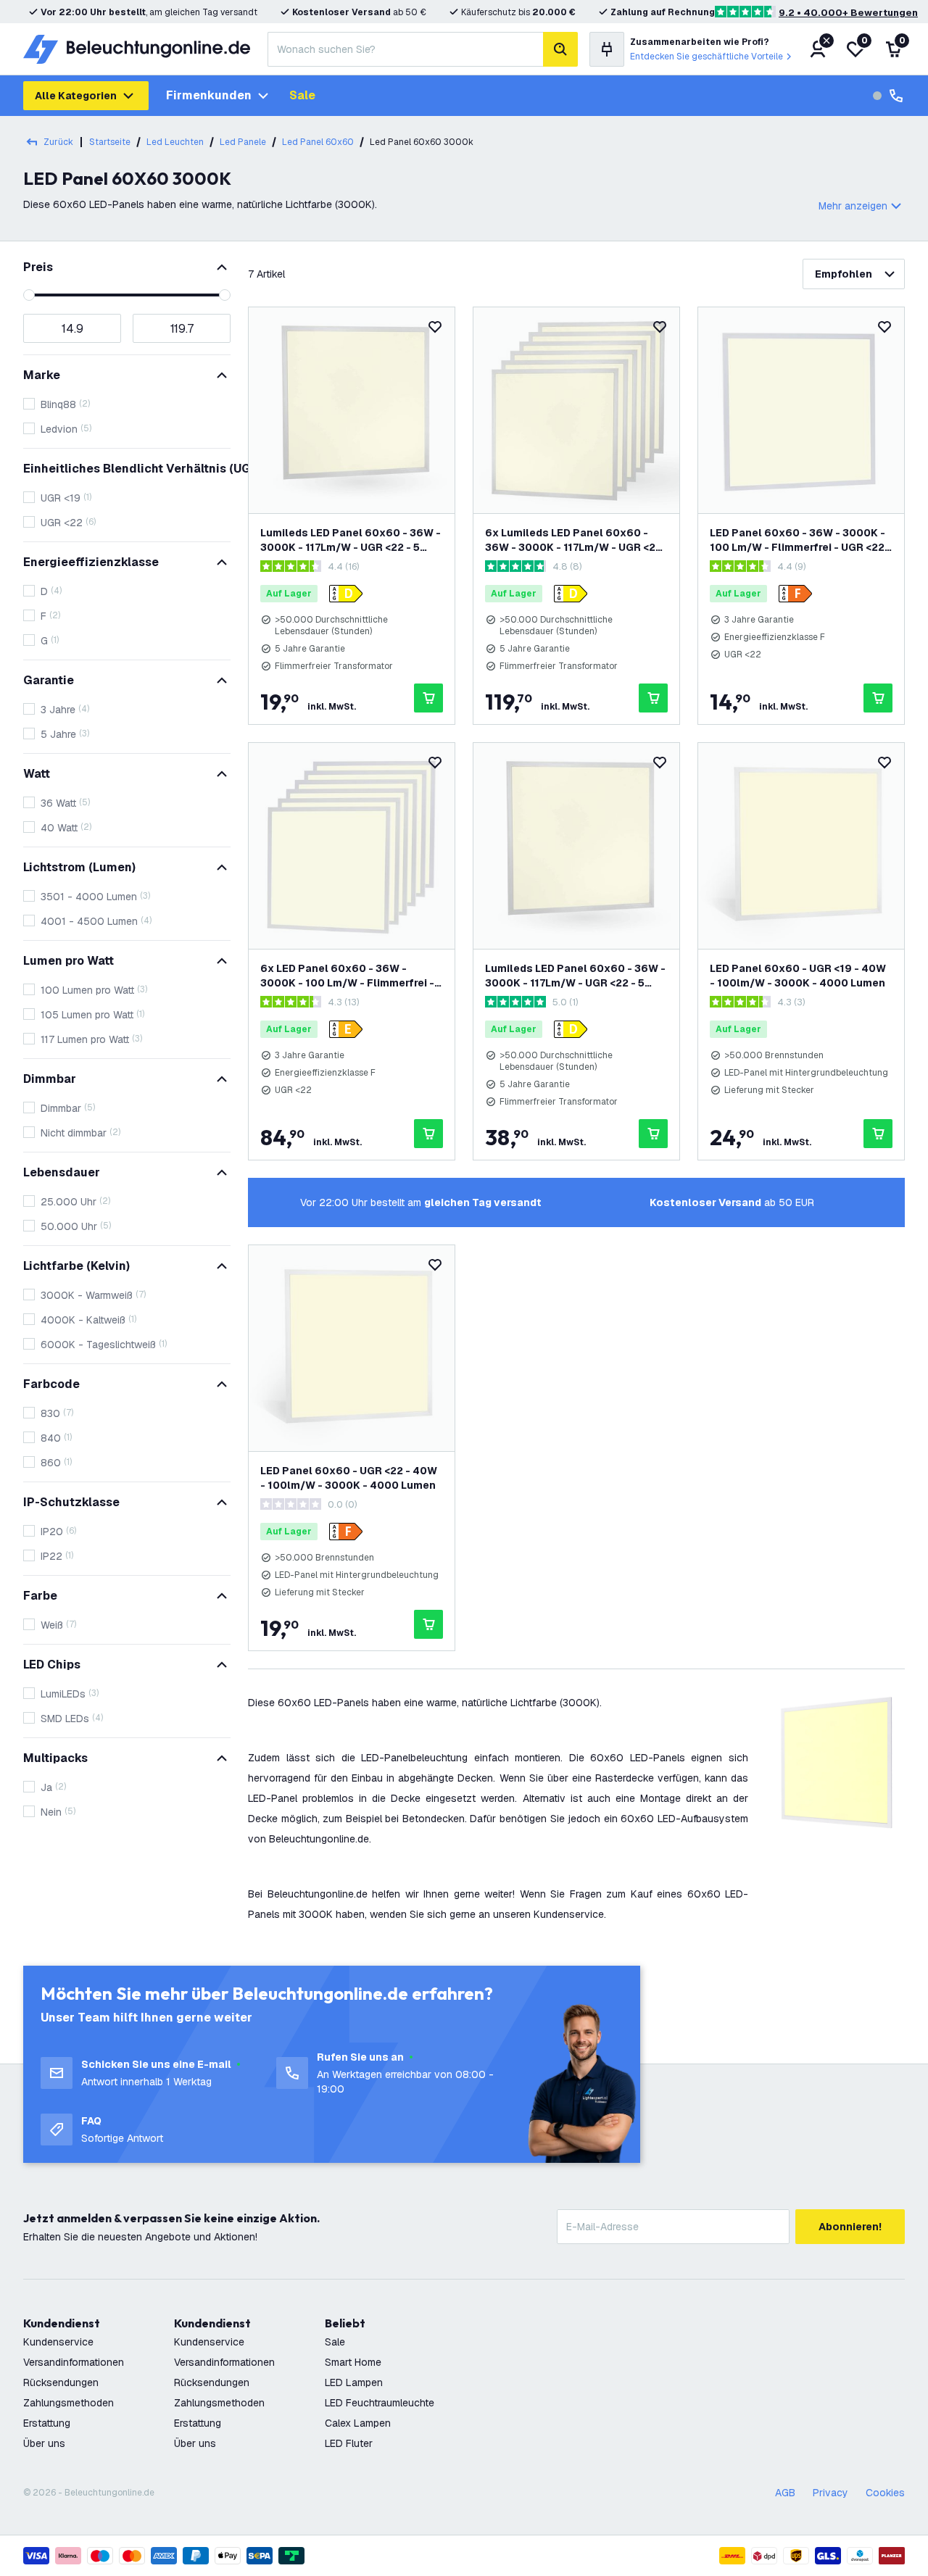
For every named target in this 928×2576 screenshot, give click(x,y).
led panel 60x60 (318, 142)
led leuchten (175, 142)
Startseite (110, 142)
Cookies (885, 2493)
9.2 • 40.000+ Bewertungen (848, 13)
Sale (302, 95)
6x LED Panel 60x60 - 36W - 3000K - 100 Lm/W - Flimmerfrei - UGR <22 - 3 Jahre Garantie (347, 976)
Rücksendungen (61, 2382)
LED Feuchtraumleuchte (380, 2403)
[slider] (29, 295)
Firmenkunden (209, 95)
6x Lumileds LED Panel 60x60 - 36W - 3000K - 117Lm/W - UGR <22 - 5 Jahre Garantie (573, 540)
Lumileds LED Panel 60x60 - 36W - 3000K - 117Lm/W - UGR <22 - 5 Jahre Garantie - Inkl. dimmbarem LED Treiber (575, 976)
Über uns (44, 2443)
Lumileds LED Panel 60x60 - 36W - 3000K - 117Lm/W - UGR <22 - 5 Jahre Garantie (351, 540)
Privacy (830, 2493)
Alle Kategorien (76, 96)
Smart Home (353, 2362)
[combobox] (405, 49)
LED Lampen (354, 2382)
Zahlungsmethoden (69, 2403)
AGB (785, 2493)
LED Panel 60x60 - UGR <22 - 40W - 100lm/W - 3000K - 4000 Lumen (349, 1478)
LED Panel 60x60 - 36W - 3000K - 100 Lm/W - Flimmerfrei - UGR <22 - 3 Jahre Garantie (801, 540)
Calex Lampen (358, 2423)
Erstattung (47, 2423)
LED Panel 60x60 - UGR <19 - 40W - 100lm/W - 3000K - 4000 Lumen (798, 976)
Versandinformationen (74, 2362)
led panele (243, 142)
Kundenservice (58, 2342)
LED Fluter (349, 2443)
